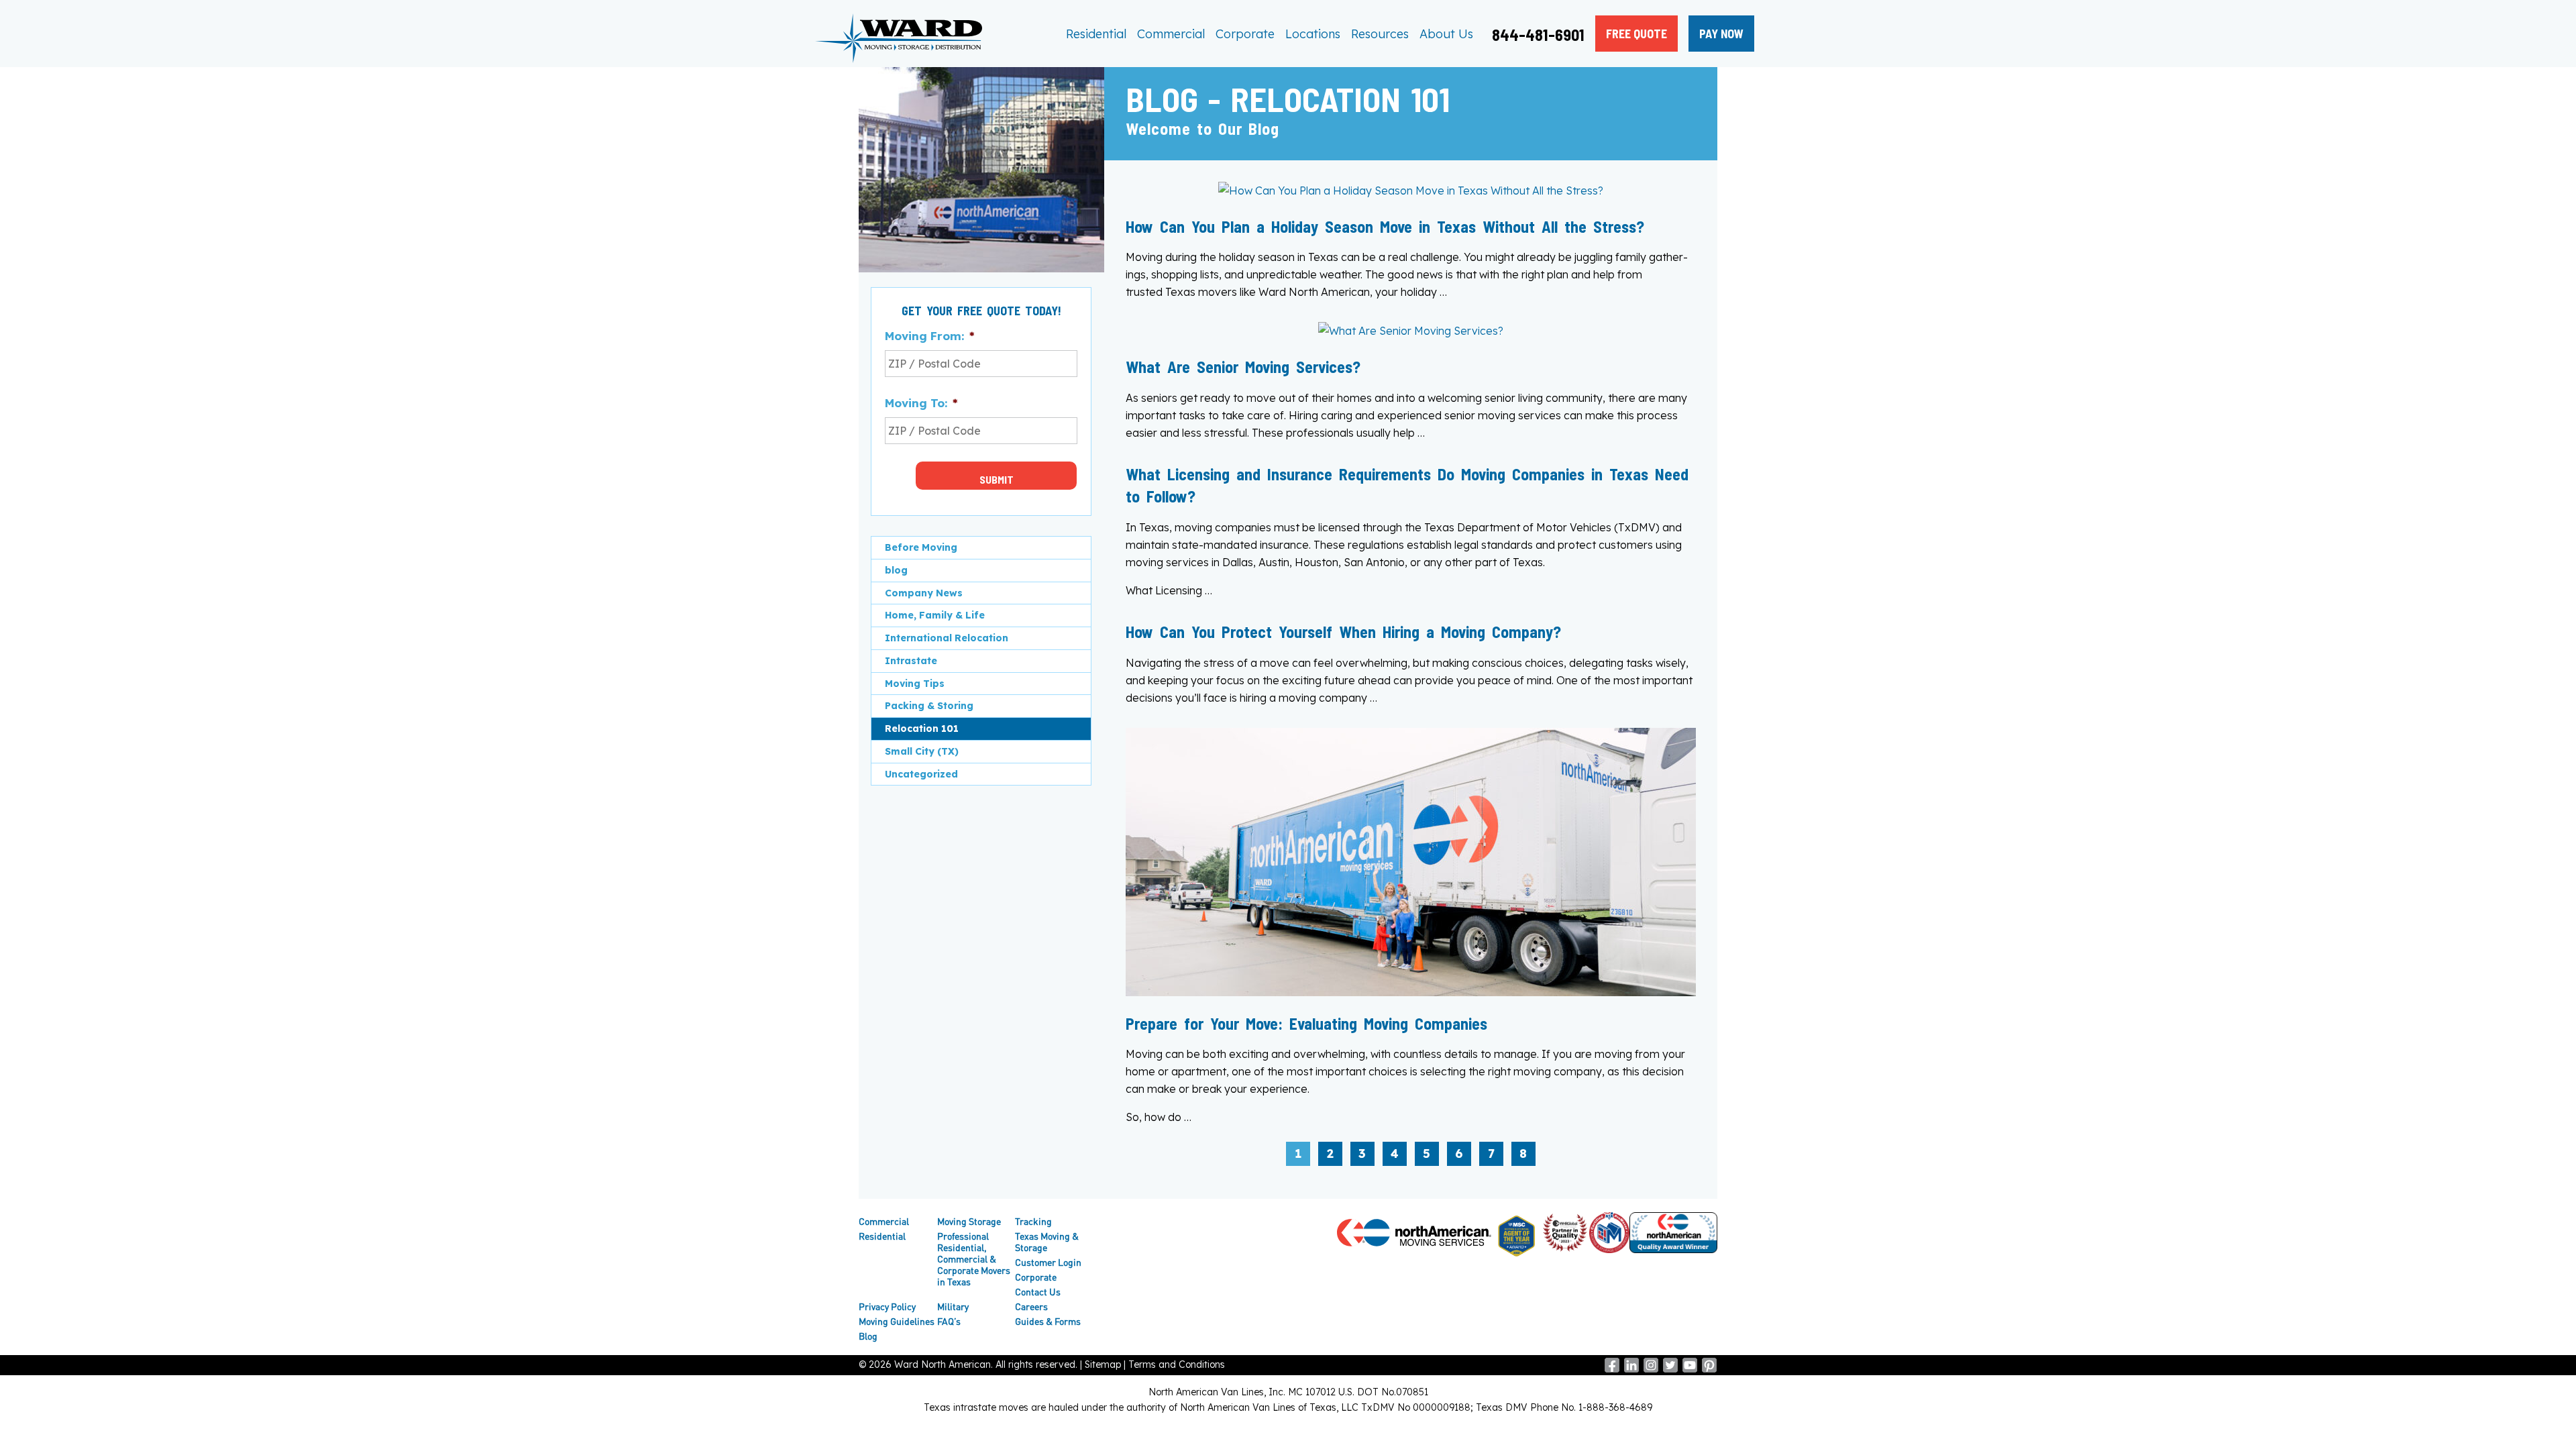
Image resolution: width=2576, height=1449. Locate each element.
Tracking (1033, 1221)
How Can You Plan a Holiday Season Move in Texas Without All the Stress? (1385, 226)
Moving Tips (915, 684)
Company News (924, 593)
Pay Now (1721, 34)
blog (896, 570)
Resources (1380, 34)
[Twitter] (1670, 1369)
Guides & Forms (1048, 1321)
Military (953, 1306)
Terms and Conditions (1177, 1364)
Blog (868, 1336)
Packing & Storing (929, 706)
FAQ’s (949, 1321)
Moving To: (921, 403)
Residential (1096, 34)
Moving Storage (969, 1221)
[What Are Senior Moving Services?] (1411, 331)
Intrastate (911, 661)
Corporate (1245, 34)
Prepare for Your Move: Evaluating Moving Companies (1306, 1023)
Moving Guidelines (897, 1321)
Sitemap (1103, 1364)
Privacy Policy (887, 1306)
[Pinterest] (1709, 1369)
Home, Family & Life (935, 615)
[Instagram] (1651, 1369)
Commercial (1171, 34)
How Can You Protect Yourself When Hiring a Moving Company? (1343, 632)
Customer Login (1048, 1262)
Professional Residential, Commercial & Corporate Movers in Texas (974, 1259)
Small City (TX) (922, 751)
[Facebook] (1612, 1369)
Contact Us (1038, 1292)
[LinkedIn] (1631, 1369)
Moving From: (929, 336)
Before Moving (921, 547)
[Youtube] (1690, 1369)
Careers (1031, 1306)
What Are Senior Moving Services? (1243, 367)
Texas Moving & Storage (1047, 1242)
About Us (1446, 34)
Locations (1313, 34)
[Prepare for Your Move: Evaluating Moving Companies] (1411, 992)
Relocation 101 (922, 729)
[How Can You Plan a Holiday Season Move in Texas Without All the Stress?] (1411, 191)
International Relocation (947, 638)
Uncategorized (921, 774)
